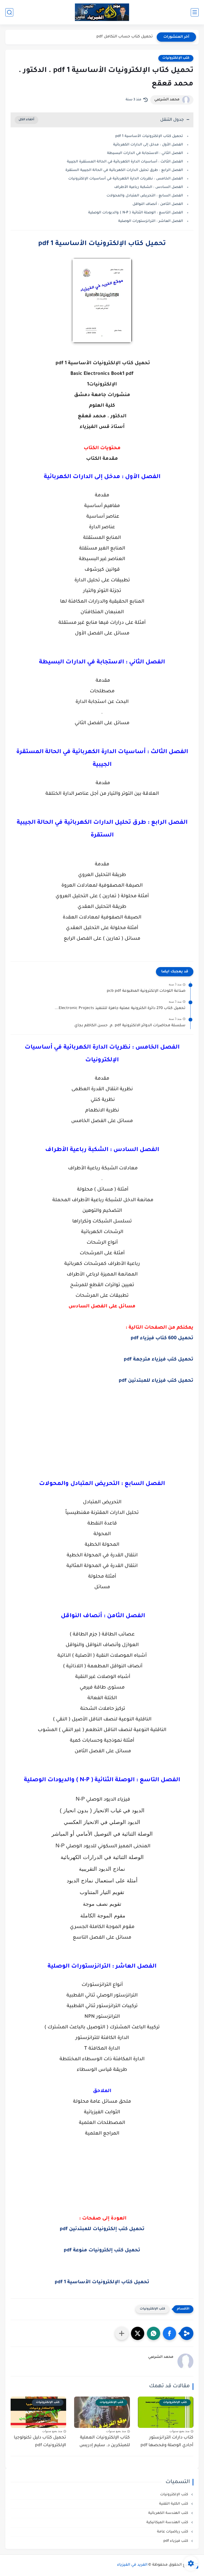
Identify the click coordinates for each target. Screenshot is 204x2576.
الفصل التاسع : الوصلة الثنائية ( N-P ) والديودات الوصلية (136, 213)
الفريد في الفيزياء (132, 2565)
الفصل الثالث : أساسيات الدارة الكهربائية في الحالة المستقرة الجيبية (125, 162)
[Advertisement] (102, 1429)
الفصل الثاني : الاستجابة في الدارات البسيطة (145, 153)
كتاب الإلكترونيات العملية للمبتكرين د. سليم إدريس (105, 2442)
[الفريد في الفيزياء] (102, 12)
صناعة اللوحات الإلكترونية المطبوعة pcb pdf (146, 991)
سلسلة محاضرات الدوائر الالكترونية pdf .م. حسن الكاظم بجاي (130, 1026)
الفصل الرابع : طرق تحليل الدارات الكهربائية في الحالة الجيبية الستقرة (124, 170)
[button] (169, 2333)
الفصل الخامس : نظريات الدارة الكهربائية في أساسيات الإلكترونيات (126, 179)
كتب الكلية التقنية (174, 2504)
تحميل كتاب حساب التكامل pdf (125, 37)
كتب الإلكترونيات (176, 58)
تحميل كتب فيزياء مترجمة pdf (159, 1360)
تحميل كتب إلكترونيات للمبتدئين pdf (102, 2229)
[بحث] (9, 12)
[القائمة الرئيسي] (195, 12)
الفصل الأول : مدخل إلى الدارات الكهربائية (148, 145)
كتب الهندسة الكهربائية (169, 2513)
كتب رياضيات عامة (173, 2532)
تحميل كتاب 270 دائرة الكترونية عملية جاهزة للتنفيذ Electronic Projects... (120, 1008)
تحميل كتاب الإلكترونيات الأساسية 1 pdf (149, 136)
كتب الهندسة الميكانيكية (168, 2523)
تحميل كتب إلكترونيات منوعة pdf (102, 2251)
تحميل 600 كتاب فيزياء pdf (162, 1338)
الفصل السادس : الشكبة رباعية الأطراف (149, 187)
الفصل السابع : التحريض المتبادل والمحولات (145, 196)
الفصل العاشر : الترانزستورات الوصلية (151, 221)
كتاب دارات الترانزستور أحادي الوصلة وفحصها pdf (167, 2442)
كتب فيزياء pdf (176, 2541)
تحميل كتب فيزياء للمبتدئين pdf (156, 1381)
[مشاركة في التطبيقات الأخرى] (122, 2333)
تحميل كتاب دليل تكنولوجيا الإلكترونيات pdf (40, 2442)
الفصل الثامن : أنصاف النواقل (157, 204)
